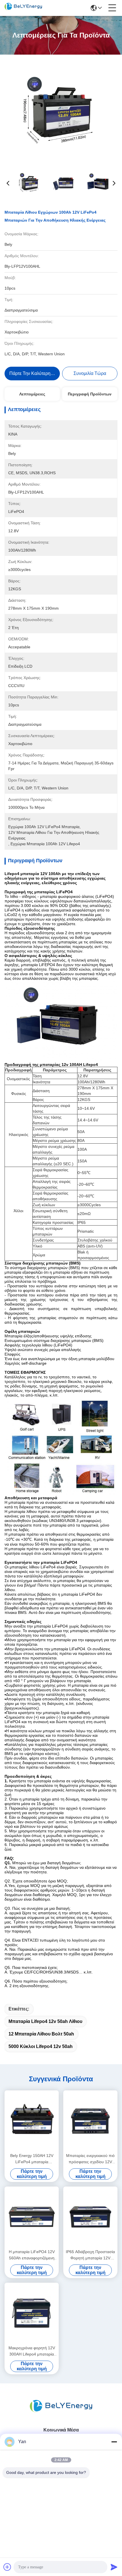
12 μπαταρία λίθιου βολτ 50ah (41, 2034)
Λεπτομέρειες (32, 394)
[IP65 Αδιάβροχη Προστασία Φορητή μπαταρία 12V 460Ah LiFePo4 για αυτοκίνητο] (90, 2217)
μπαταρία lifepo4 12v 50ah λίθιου (45, 2021)
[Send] (114, 2567)
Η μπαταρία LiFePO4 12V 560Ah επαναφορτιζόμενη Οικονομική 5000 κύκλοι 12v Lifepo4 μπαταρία (32, 2255)
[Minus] (114, 2442)
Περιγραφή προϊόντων (90, 394)
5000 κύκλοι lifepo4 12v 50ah (41, 2046)
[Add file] (7, 2567)
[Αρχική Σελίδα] (61, 2413)
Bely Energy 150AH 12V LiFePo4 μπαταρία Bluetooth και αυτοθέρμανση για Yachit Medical (32, 2159)
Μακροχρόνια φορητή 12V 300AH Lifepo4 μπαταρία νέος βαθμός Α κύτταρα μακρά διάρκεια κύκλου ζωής (32, 2351)
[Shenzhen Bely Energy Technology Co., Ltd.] (23, 8)
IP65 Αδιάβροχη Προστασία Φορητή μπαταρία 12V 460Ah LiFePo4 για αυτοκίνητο (90, 2255)
